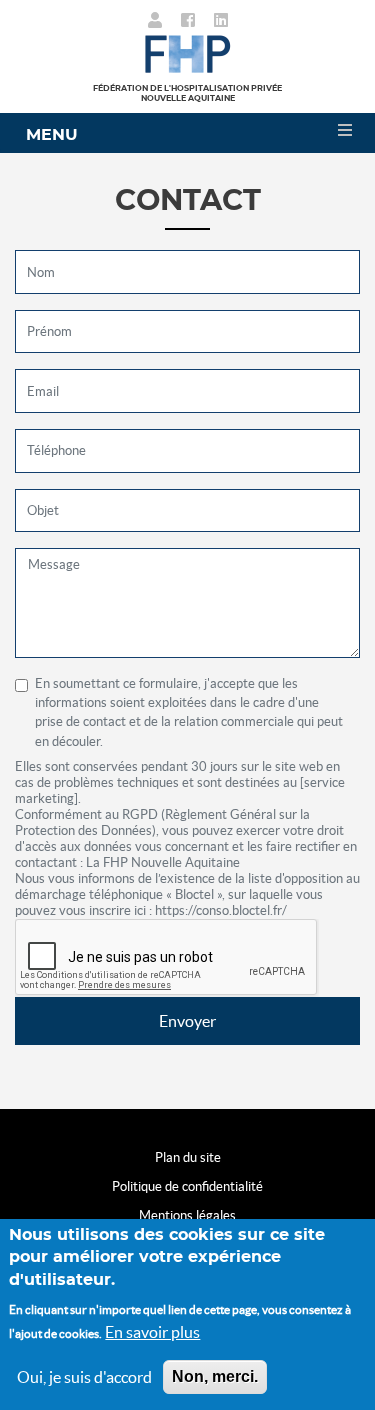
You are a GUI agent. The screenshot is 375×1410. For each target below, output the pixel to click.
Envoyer (187, 1021)
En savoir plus (152, 1332)
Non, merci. (215, 1376)
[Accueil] (187, 52)
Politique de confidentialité (187, 1186)
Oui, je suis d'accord (84, 1377)
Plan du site (188, 1157)
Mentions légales (187, 1215)
